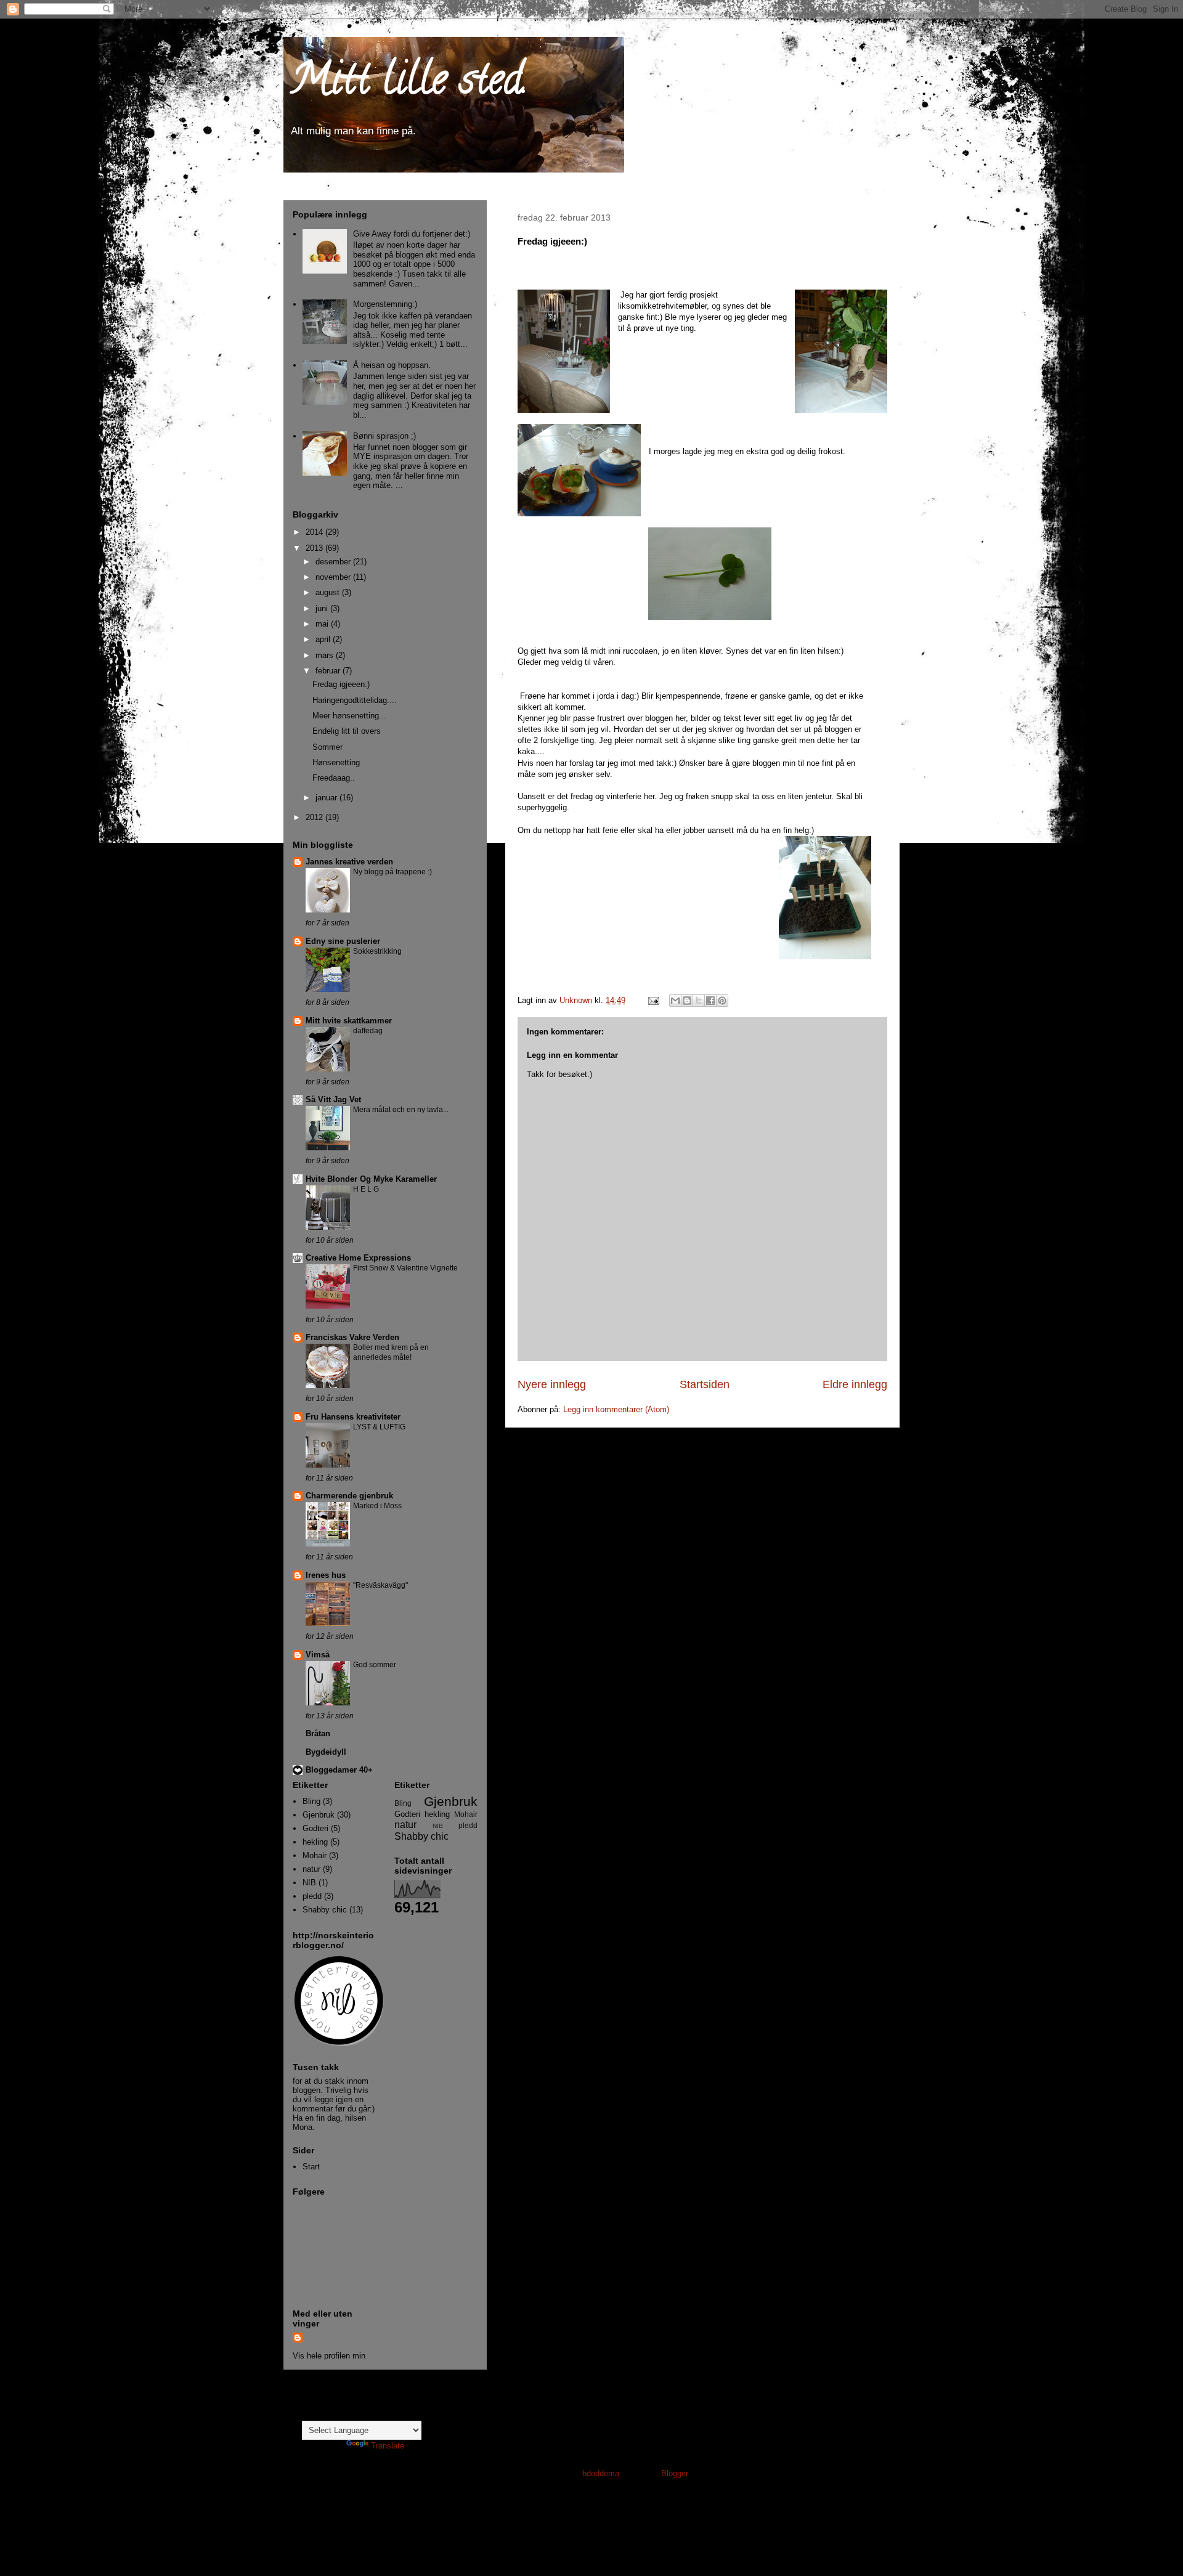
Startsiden (705, 1384)
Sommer (327, 747)
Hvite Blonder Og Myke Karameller (371, 1179)
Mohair (315, 1855)
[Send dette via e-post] (675, 1001)
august (329, 592)
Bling (311, 1801)
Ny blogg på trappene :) (392, 872)
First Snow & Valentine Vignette (405, 1268)
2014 (315, 532)
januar (327, 798)
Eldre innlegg (855, 1384)
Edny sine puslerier (343, 941)
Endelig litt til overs (347, 731)
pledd (312, 1896)
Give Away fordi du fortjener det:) (412, 234)
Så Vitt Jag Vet (333, 1099)
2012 (315, 817)
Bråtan (318, 1733)
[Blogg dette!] (687, 1001)
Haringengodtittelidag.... (355, 700)
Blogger (674, 2473)
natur (311, 1869)
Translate (388, 2446)
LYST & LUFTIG (379, 1427)
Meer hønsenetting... (349, 716)
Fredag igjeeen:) (341, 684)
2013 (315, 548)
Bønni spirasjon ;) (384, 436)
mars (326, 655)
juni (323, 608)
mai (323, 624)
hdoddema (601, 2473)
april (324, 639)
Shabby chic (325, 1910)
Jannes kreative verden (349, 862)
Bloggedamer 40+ (339, 1770)
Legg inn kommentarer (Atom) (616, 1409)
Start (311, 2167)
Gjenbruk (319, 1815)
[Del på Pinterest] (722, 1001)
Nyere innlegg (552, 1384)
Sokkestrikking (377, 951)
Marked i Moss (377, 1506)
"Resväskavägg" (380, 1585)
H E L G (366, 1189)
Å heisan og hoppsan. (392, 365)
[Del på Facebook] (710, 1001)
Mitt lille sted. (409, 84)
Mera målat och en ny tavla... (401, 1110)
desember (334, 562)
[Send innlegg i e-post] (653, 1000)
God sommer (375, 1665)
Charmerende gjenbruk (349, 1496)
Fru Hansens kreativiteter (353, 1417)
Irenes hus (326, 1575)
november (334, 577)
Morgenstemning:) (385, 304)
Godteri (315, 1828)
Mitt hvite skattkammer (349, 1021)
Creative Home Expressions (358, 1258)
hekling (315, 1842)
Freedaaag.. (334, 778)
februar (329, 671)
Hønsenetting (336, 762)
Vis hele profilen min (329, 2356)
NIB (309, 1883)
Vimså (318, 1655)
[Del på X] (699, 1001)
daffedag (368, 1031)
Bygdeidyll (326, 1752)
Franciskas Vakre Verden (352, 1337)
